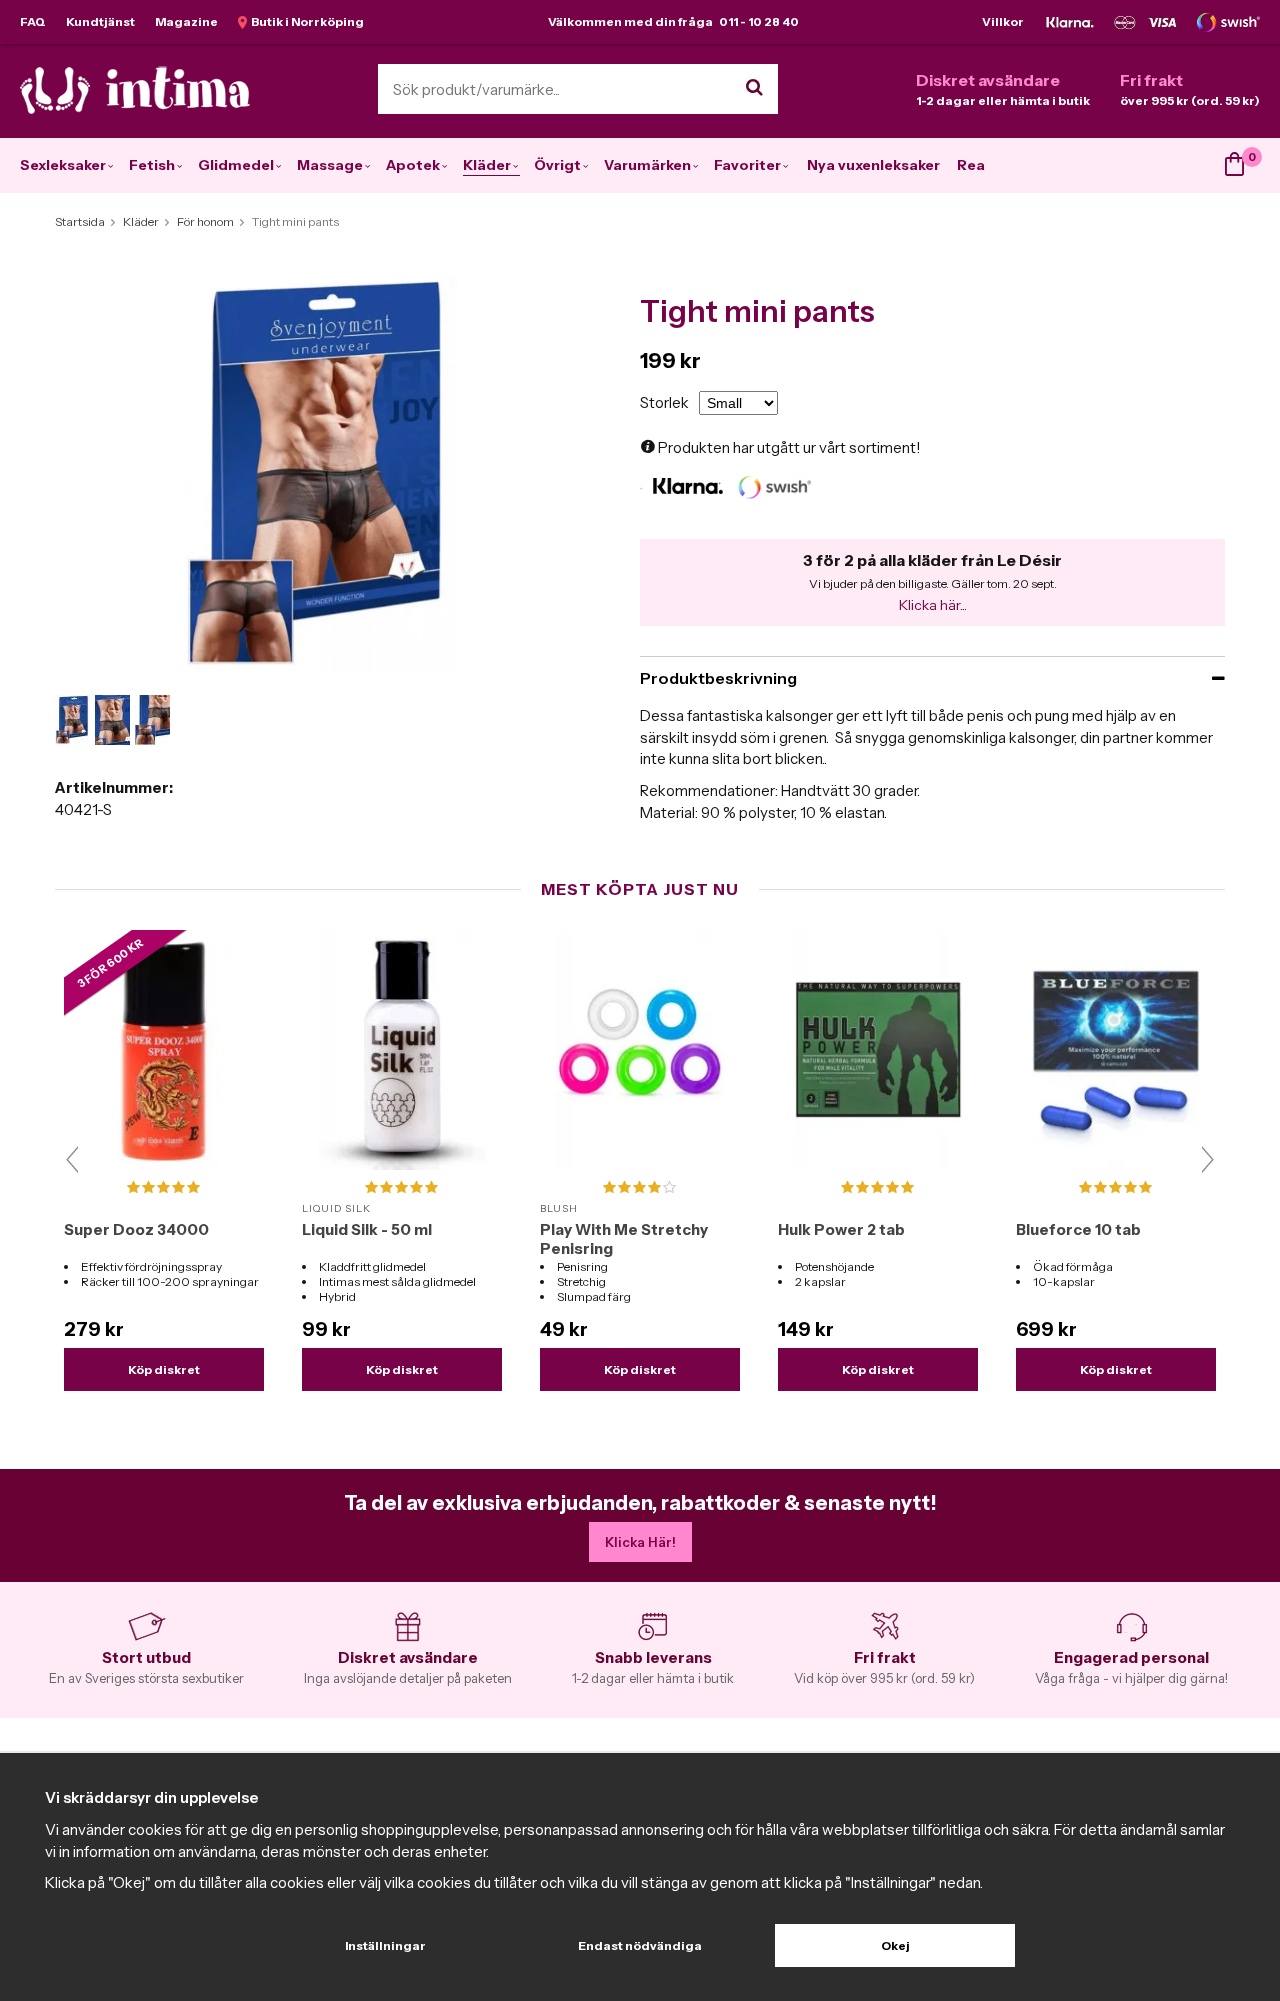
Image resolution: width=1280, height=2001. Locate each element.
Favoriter (747, 165)
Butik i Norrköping (305, 21)
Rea (971, 165)
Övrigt (557, 165)
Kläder (487, 165)
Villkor (1003, 21)
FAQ (33, 21)
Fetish (152, 165)
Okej (895, 1945)
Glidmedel (236, 165)
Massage (330, 165)
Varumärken (647, 165)
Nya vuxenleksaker (873, 165)
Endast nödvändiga (640, 1945)
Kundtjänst (100, 21)
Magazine (186, 21)
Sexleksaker (63, 165)
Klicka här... (933, 605)
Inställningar (385, 1945)
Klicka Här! (640, 1542)
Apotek (413, 165)
